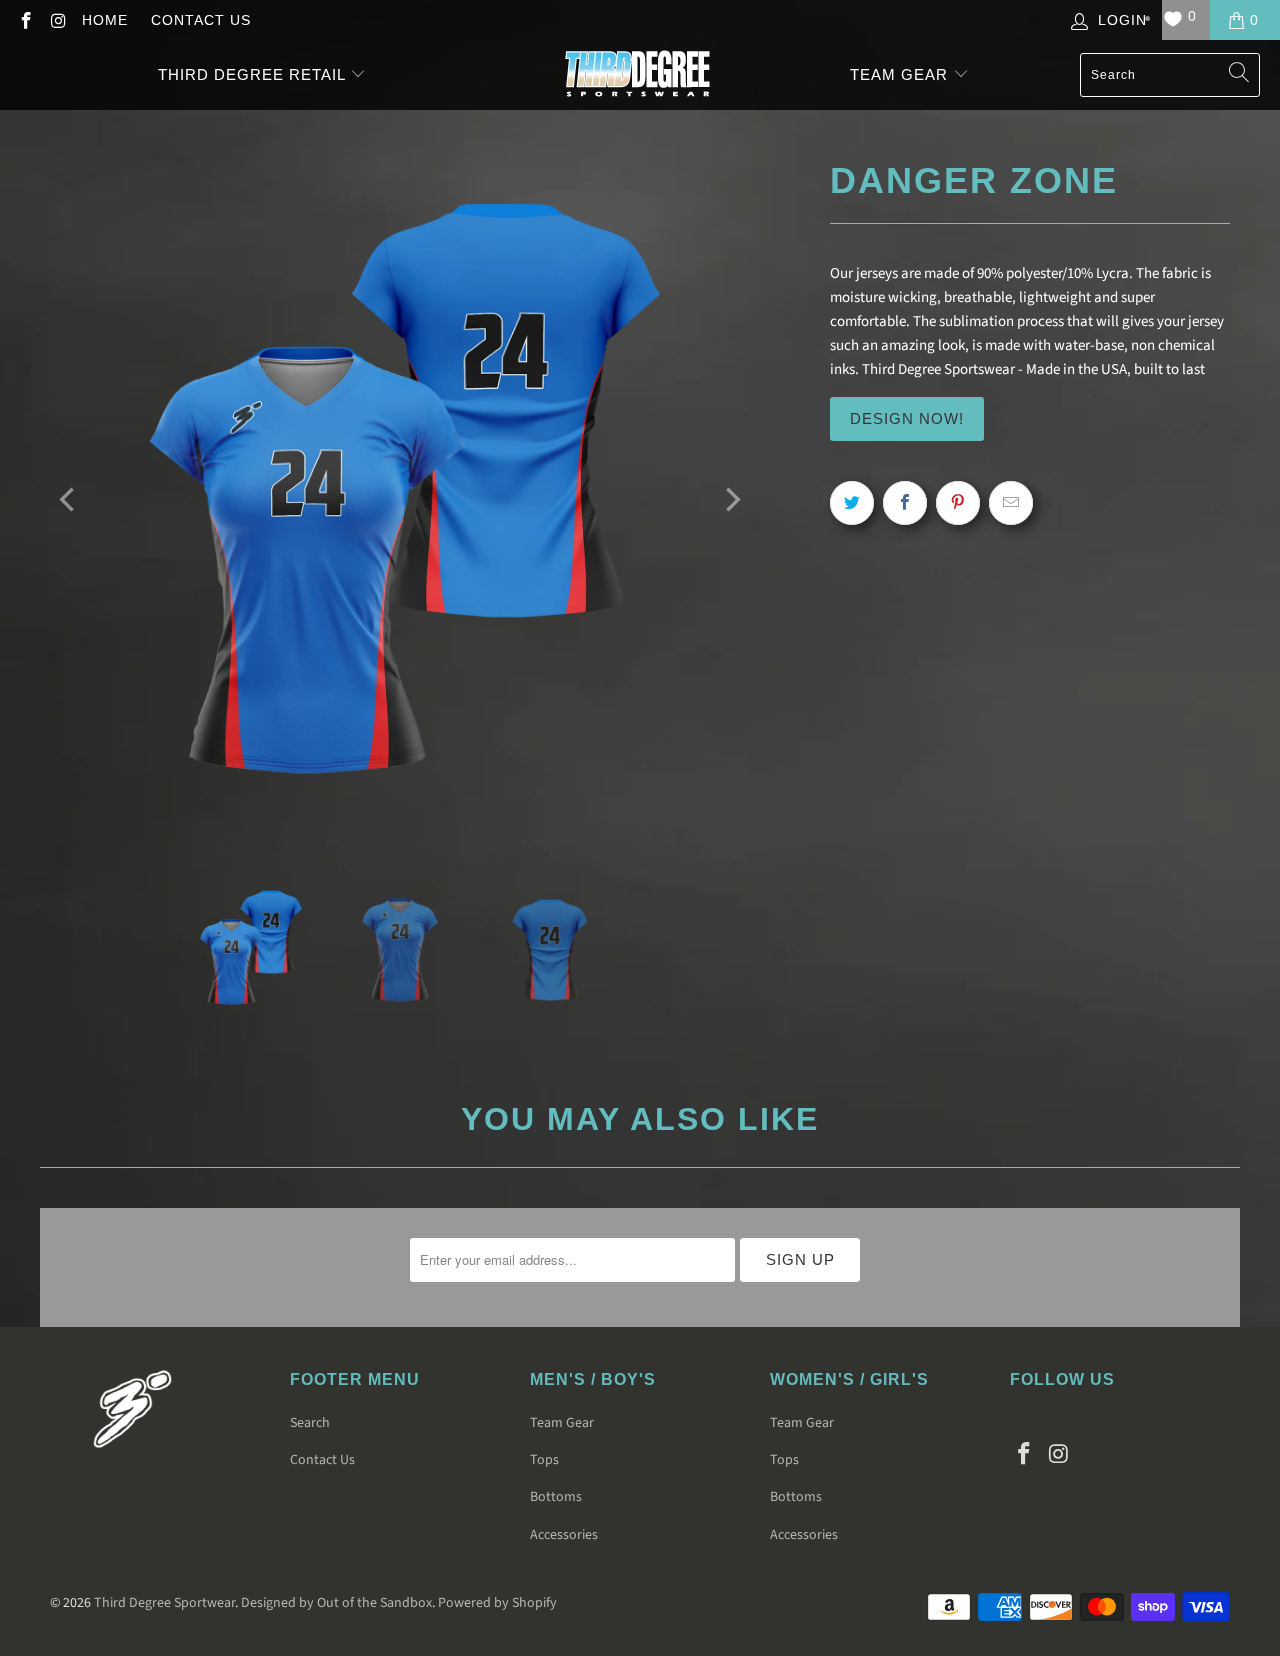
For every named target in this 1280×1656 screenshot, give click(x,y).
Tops (544, 1460)
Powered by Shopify (497, 1603)
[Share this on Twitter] (852, 503)
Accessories (564, 1535)
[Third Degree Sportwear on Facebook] (25, 20)
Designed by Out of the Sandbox (336, 1603)
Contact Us (201, 20)
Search (310, 1423)
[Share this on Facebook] (905, 503)
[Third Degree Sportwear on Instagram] (58, 20)
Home (105, 20)
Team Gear (901, 74)
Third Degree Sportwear (164, 1603)
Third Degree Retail (251, 74)
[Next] (731, 500)
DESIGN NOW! (907, 418)
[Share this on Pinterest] (958, 503)
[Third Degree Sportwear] (637, 75)
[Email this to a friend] (1011, 503)
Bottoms (556, 1497)
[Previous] (69, 500)
